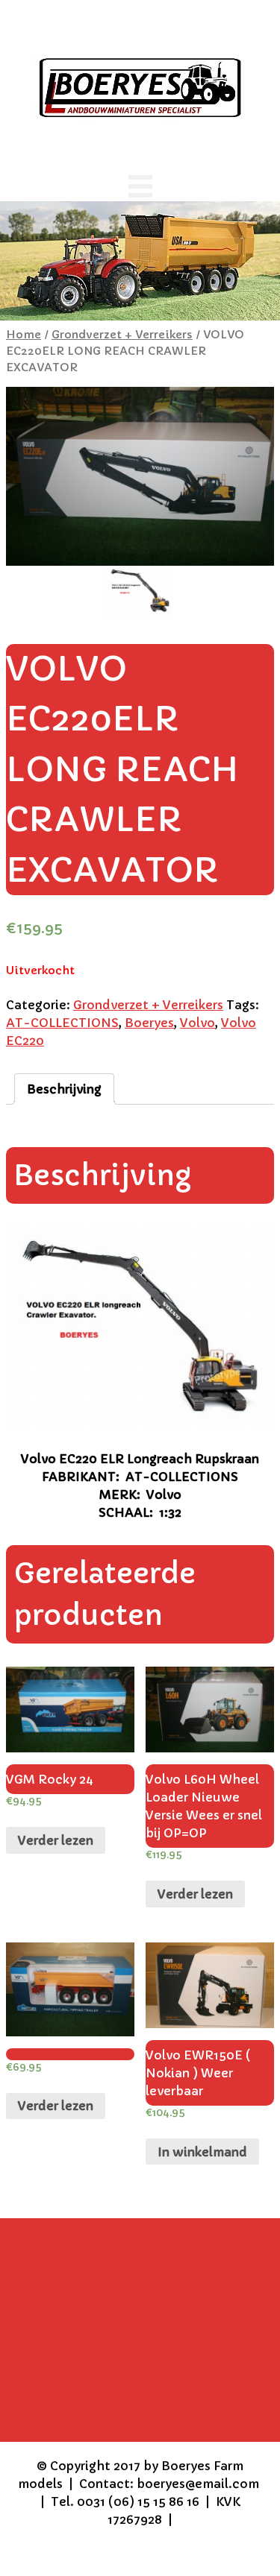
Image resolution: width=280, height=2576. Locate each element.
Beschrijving (64, 1089)
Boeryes (149, 1023)
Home (24, 335)
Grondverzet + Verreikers (122, 335)
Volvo (197, 1023)
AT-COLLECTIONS (62, 1023)
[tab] (64, 1089)
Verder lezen (56, 1840)
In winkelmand (202, 2152)
